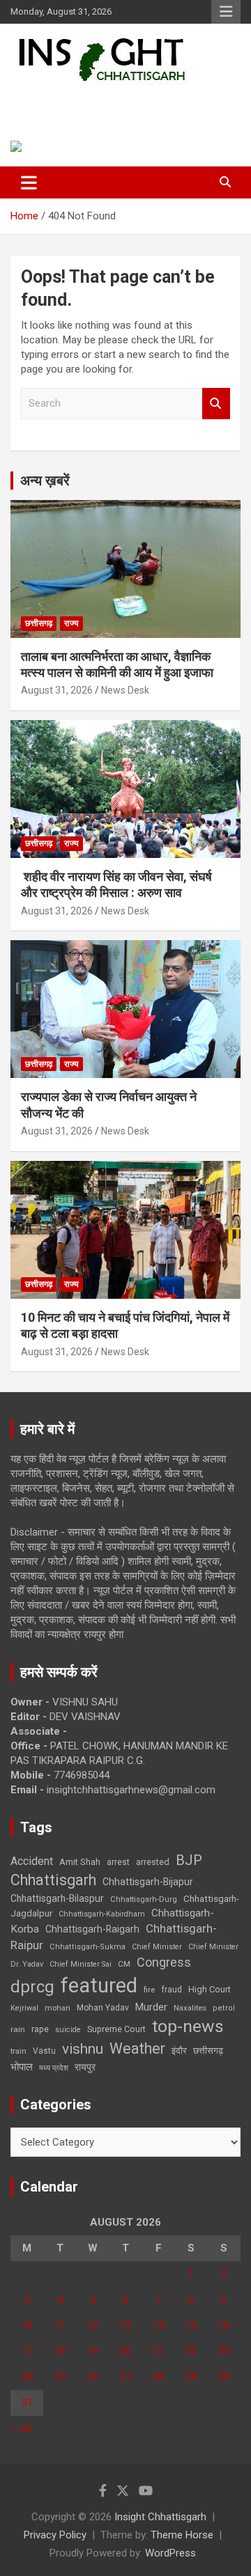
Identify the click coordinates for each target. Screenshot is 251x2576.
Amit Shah (80, 1862)
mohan (58, 2008)
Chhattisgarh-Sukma (88, 1947)
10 (27, 2325)
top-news (188, 2026)
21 (158, 2351)
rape (40, 2029)
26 (93, 2377)
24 (27, 2377)
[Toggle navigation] (29, 182)
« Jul (21, 2428)
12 (93, 2325)
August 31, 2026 (57, 690)
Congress (164, 1962)
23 (224, 2351)
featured (99, 1985)
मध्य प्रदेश (54, 2068)
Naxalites (190, 2008)
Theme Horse (182, 2535)
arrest (118, 1862)
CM (124, 1964)
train (18, 2051)
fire (149, 1990)
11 (60, 2325)
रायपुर (85, 2067)
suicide (68, 2030)
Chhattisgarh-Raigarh (92, 1929)
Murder (151, 2007)
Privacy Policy (55, 2535)
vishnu (83, 2049)
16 (224, 2325)
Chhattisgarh (53, 1880)
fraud (172, 1990)
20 (125, 2351)
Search (216, 404)
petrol (224, 2008)
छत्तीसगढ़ (39, 623)
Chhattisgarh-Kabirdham (102, 1914)
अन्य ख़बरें (45, 481)
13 (125, 2325)
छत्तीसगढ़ (208, 2051)
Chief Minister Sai (81, 1964)
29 (191, 2377)
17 (27, 2351)
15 (191, 2325)
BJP (189, 1860)
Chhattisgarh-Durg (144, 1899)
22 (191, 2351)
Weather (137, 2048)
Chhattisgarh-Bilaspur (57, 1898)
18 (60, 2351)
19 (93, 2351)
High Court (210, 1989)
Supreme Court (116, 2029)
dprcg (32, 1987)
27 (125, 2377)
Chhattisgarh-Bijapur (148, 1882)
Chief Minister (157, 1947)
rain (18, 2029)
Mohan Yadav (103, 2008)
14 (158, 2325)
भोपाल (22, 2067)
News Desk (125, 690)
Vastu (44, 2051)
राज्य (71, 623)
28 (158, 2377)
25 (60, 2377)
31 (27, 2403)
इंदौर (179, 2051)
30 (224, 2377)
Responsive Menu (226, 12)
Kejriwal (24, 2008)
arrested (153, 1862)
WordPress (170, 2553)
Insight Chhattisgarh (108, 101)
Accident (32, 1861)
